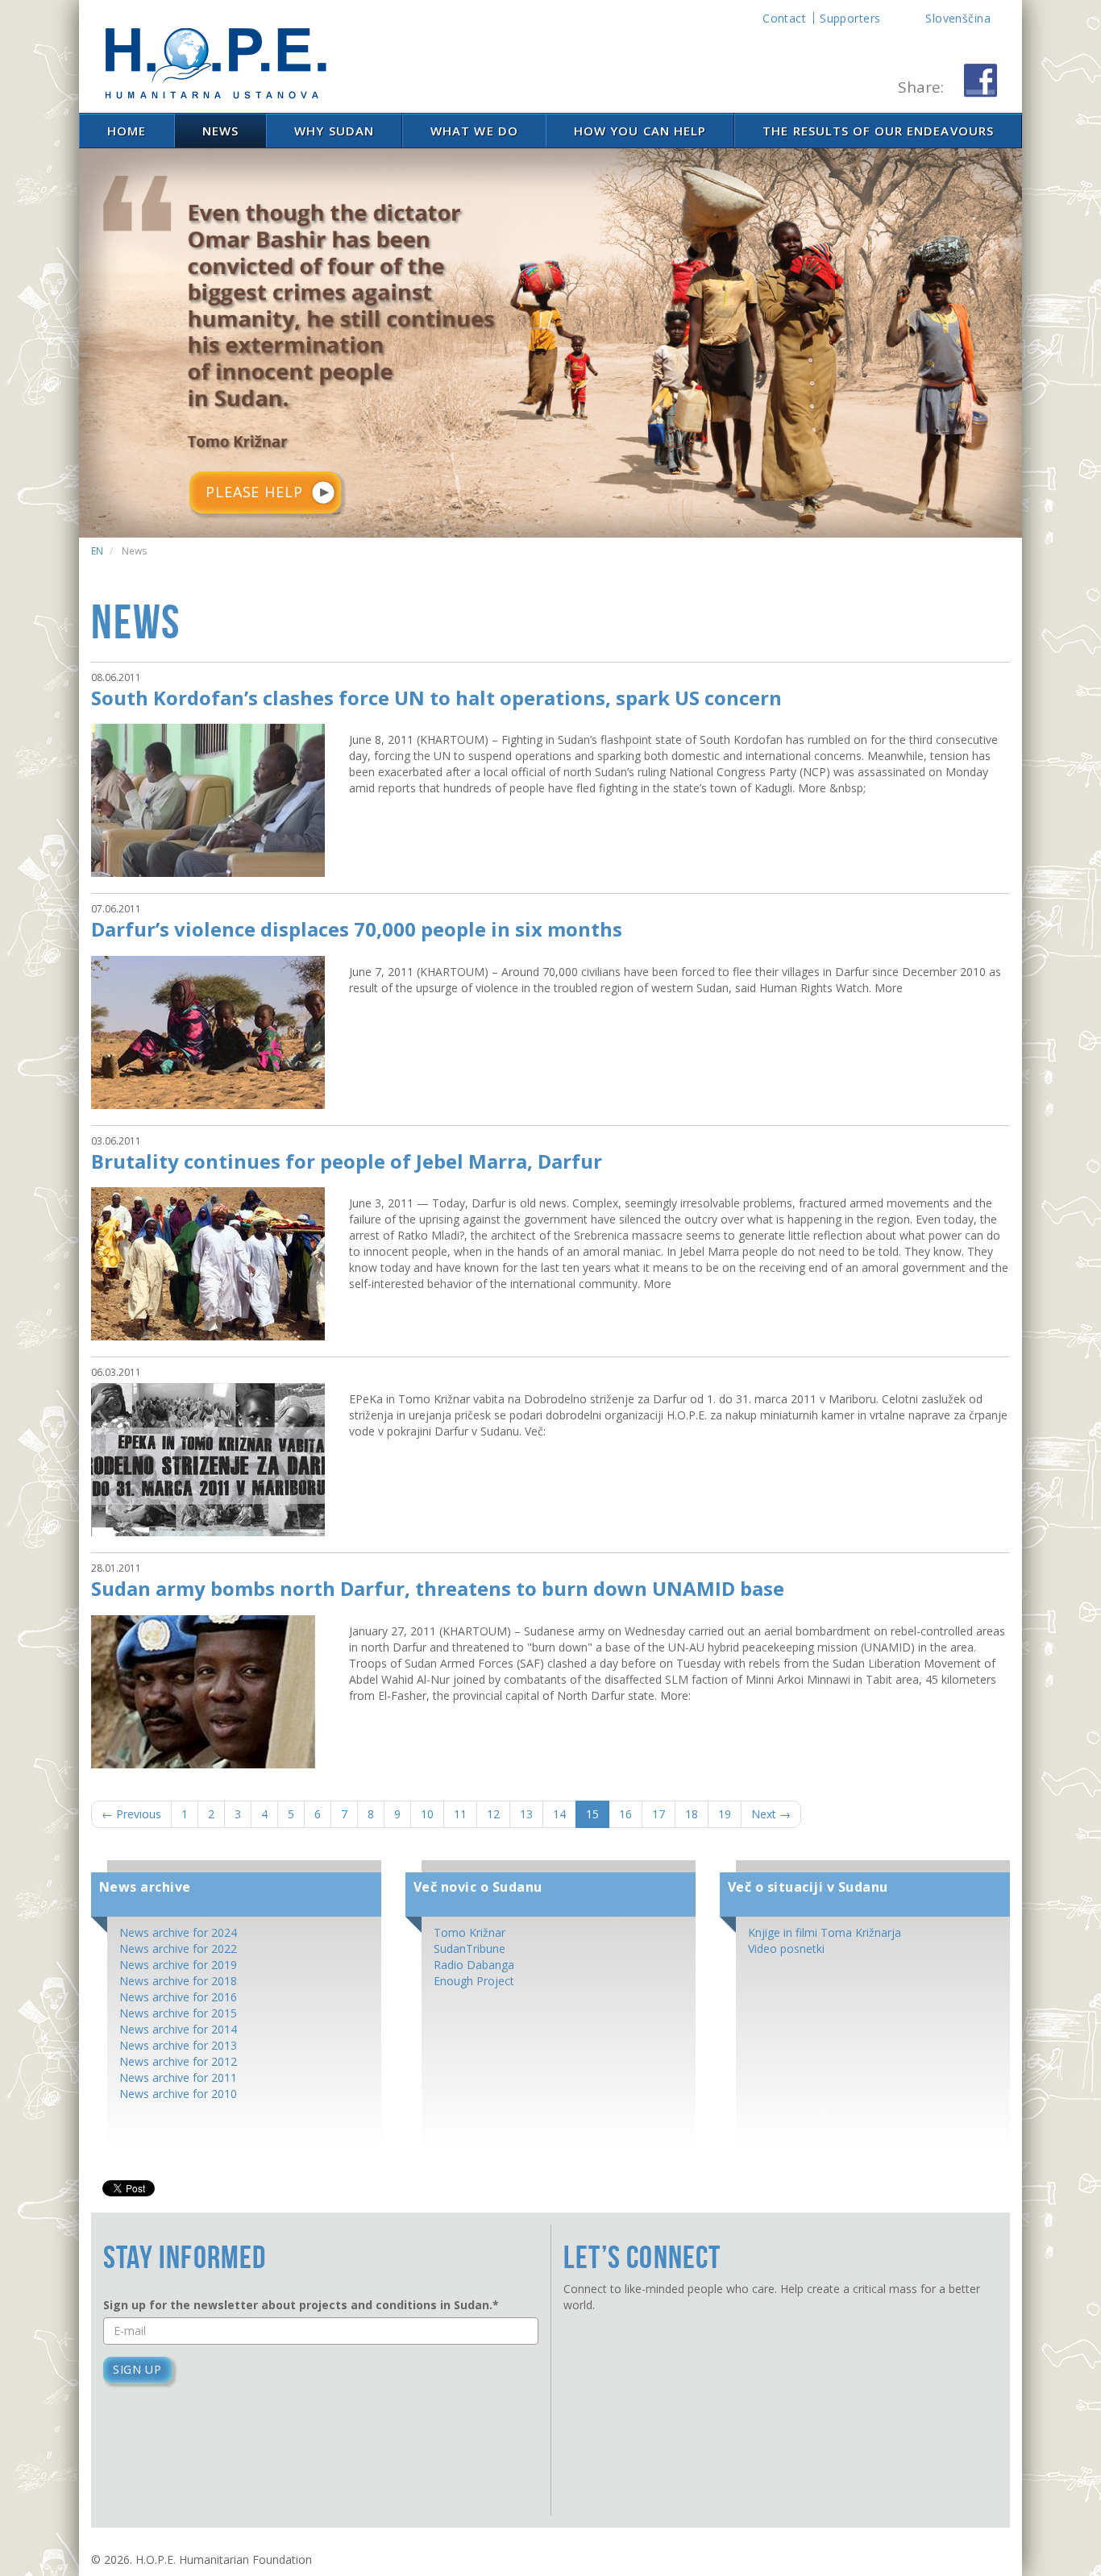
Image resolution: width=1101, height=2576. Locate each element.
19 (725, 1814)
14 (559, 1814)
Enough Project (474, 1981)
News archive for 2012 (178, 2061)
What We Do (474, 131)
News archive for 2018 (178, 1981)
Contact (784, 18)
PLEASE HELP (254, 492)
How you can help (640, 131)
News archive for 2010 (178, 2094)
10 (427, 1814)
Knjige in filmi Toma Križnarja (825, 1932)
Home (127, 131)
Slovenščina (958, 18)
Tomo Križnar (469, 1932)
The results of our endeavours (878, 131)
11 (460, 1814)
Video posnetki (786, 1949)
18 (692, 1814)
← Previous (131, 1814)
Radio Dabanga (474, 1965)
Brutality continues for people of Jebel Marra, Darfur (347, 1161)
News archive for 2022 (178, 1949)
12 (493, 1814)
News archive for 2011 (178, 2077)
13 (526, 1814)
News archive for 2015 (178, 2013)
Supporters (850, 18)
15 (592, 1814)
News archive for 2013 (178, 2045)
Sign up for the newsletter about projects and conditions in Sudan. (301, 2305)
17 (659, 1814)
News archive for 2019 (178, 1965)
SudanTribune (469, 1949)
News (220, 131)
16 (625, 1814)
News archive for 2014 (178, 2029)
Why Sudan (334, 131)
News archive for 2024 (178, 1932)
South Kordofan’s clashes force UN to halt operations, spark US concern (436, 698)
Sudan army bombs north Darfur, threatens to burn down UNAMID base (438, 1588)
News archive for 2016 (178, 1997)
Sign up (137, 2369)
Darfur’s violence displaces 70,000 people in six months (357, 929)
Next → (771, 1814)
